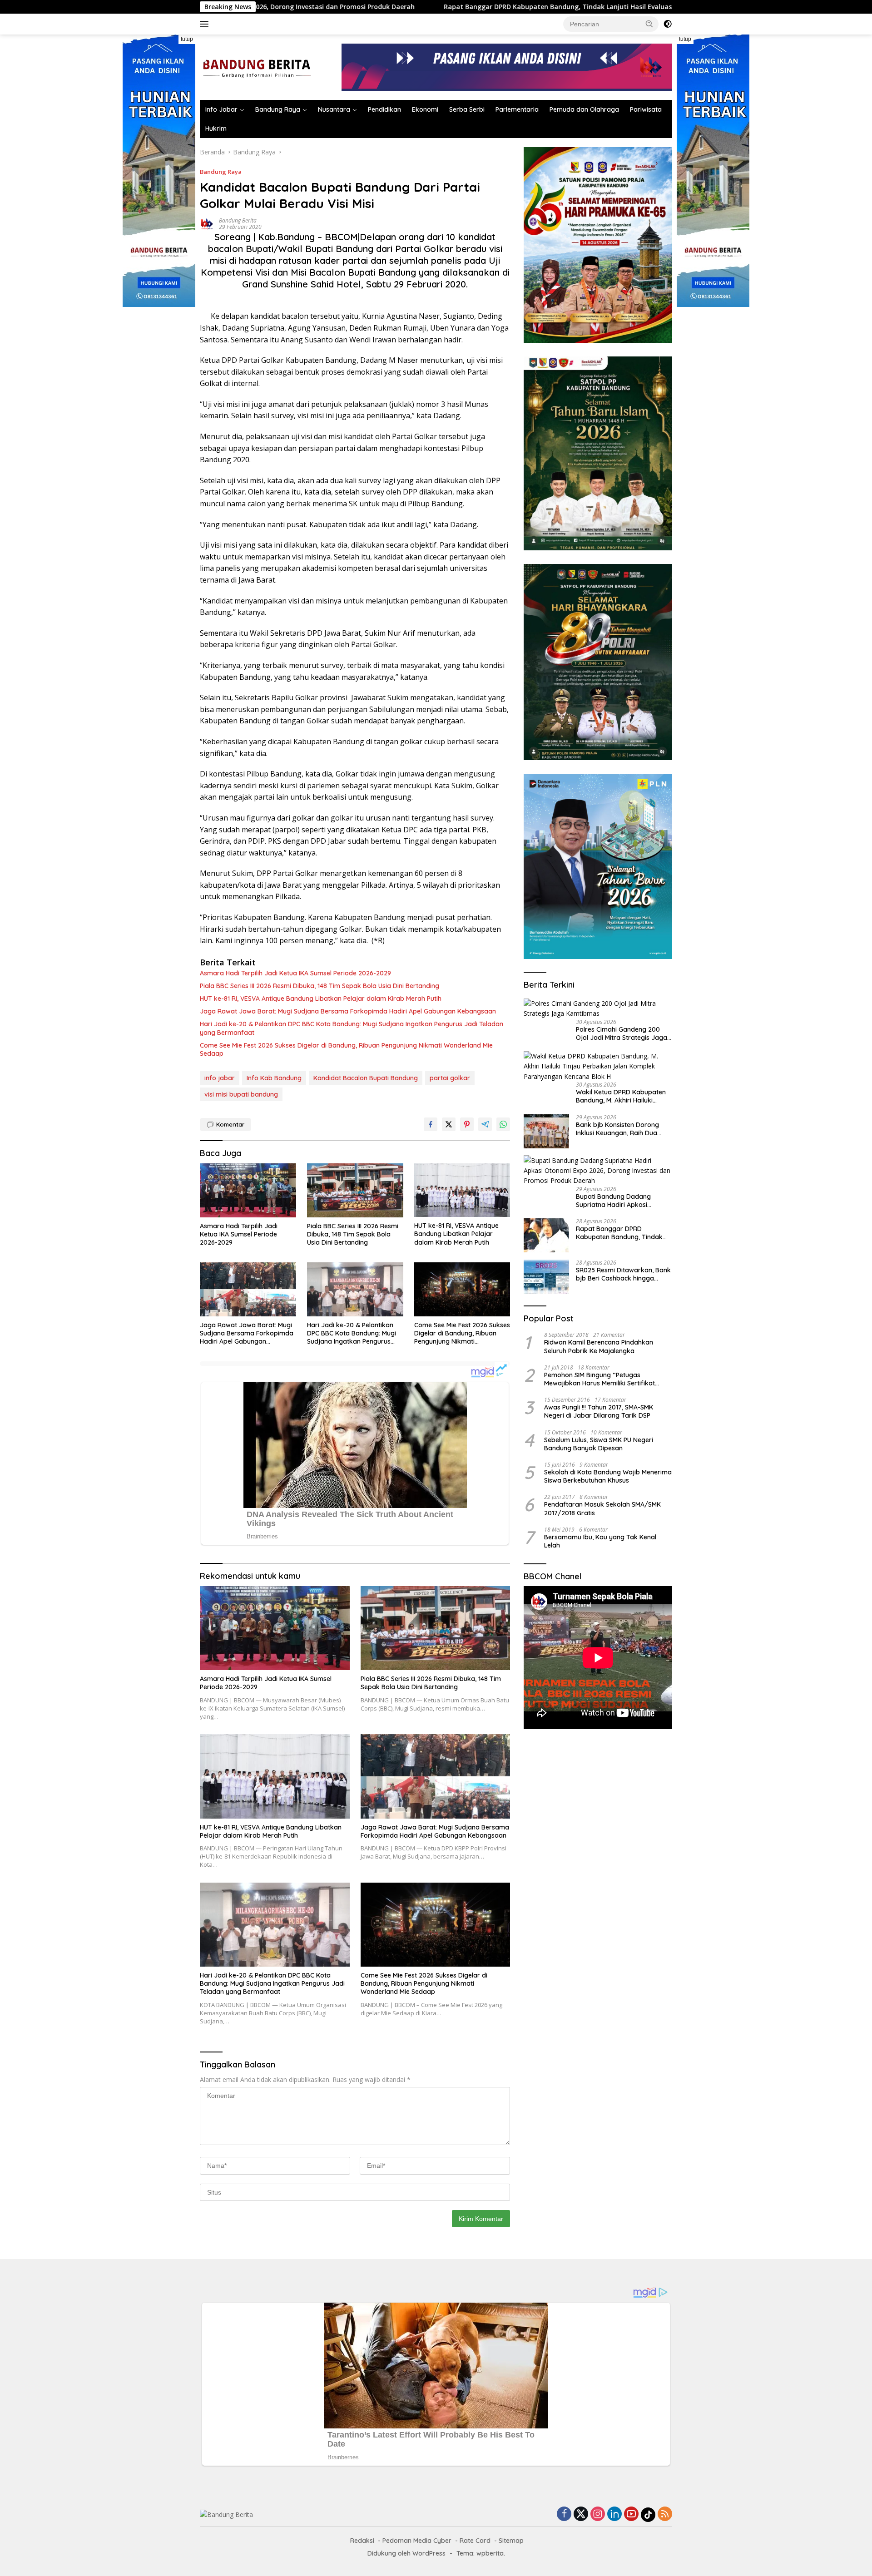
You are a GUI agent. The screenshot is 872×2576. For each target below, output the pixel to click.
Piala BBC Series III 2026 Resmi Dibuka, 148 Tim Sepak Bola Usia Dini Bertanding (320, 986)
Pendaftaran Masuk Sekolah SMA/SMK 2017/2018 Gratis (602, 1508)
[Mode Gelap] (668, 24)
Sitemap (511, 2541)
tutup (187, 39)
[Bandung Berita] (256, 67)
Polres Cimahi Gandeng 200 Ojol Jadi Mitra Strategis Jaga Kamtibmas (622, 1033)
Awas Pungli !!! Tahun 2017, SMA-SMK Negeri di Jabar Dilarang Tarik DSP (599, 1411)
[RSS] (665, 2514)
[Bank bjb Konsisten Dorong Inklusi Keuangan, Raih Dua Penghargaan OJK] (546, 1131)
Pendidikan (384, 109)
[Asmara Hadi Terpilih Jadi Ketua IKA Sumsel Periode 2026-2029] (248, 1190)
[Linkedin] (614, 2514)
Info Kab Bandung (274, 1078)
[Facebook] (564, 2514)
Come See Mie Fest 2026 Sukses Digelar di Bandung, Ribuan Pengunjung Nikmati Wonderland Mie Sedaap (346, 1049)
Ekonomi (425, 109)
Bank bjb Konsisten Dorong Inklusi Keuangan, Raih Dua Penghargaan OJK (617, 1128)
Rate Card (475, 2541)
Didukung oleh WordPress (406, 2553)
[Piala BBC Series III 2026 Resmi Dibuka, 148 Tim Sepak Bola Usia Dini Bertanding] (355, 1190)
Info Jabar (221, 109)
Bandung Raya (278, 109)
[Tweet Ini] (449, 1124)
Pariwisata (646, 109)
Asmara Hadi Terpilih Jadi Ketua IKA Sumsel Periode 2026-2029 (295, 973)
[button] (649, 24)
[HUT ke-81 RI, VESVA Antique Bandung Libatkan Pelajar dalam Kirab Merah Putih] (462, 1190)
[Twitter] (581, 2514)
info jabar (220, 1078)
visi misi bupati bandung (241, 1094)
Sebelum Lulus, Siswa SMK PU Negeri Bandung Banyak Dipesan (599, 1444)
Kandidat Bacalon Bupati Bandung (366, 1078)
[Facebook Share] (431, 1124)
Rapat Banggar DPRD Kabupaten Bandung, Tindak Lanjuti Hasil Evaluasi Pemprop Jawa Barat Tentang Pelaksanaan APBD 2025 (473, 7)
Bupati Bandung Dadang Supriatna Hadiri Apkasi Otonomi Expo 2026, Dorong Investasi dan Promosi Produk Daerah (621, 1201)
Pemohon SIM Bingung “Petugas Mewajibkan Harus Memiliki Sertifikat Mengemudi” (599, 1379)
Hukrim (216, 129)
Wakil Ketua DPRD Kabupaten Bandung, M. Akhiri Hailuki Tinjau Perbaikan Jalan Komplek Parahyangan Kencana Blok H (621, 1096)
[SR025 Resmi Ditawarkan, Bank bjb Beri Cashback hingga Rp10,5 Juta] (546, 1277)
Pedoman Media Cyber (417, 2541)
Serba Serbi (467, 109)
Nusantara (334, 109)
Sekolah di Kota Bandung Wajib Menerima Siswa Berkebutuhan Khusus (608, 1476)
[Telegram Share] (485, 1124)
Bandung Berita (238, 220)
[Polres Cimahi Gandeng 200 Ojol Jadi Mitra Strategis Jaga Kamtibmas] (598, 1009)
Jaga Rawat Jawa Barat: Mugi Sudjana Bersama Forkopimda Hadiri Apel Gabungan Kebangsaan (348, 1011)
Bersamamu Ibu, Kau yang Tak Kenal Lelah (600, 1541)
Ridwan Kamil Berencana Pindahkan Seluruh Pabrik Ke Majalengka (599, 1346)
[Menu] (206, 24)
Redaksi (362, 2541)
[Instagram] (598, 2514)
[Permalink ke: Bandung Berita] (207, 223)
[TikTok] (648, 2515)
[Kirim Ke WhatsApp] (503, 1124)
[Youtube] (631, 2514)
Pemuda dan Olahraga (584, 109)
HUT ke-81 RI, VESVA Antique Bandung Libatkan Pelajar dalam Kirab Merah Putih (321, 999)
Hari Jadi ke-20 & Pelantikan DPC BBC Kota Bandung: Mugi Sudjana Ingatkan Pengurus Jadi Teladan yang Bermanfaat (352, 1028)
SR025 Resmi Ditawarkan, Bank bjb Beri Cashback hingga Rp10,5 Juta (623, 1274)
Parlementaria (517, 109)
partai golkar (450, 1078)
